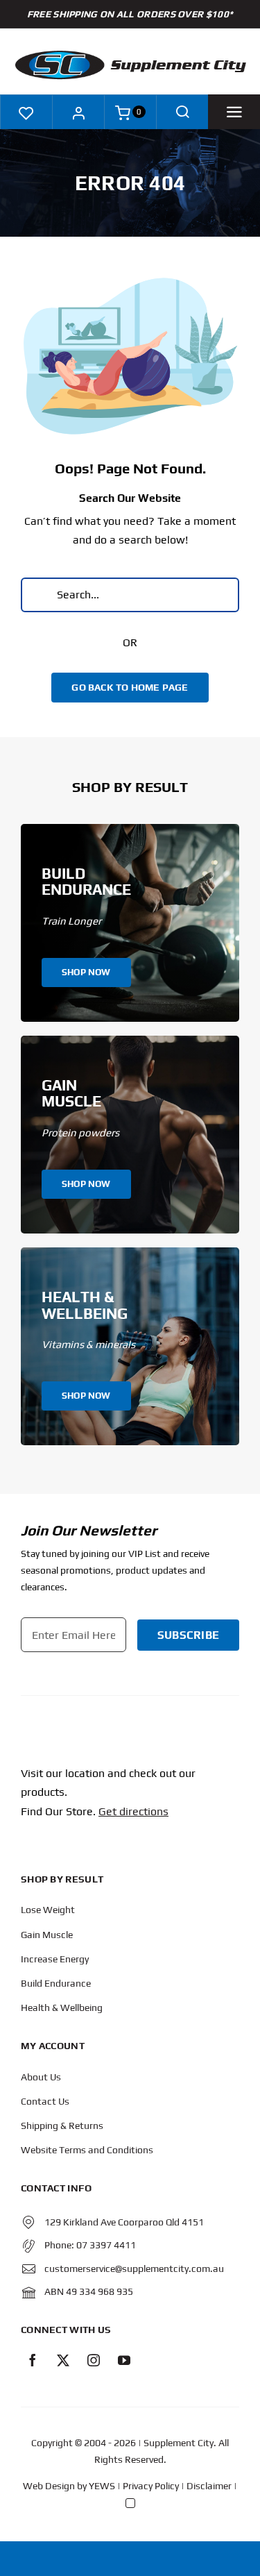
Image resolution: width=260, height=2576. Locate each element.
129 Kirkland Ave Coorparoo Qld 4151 (124, 2222)
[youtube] (124, 2360)
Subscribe (188, 1635)
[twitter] (63, 2360)
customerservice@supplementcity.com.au (134, 2268)
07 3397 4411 (106, 2245)
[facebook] (33, 2360)
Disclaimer (209, 2486)
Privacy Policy (151, 2486)
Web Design (49, 2486)
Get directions (133, 1811)
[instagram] (94, 2360)
